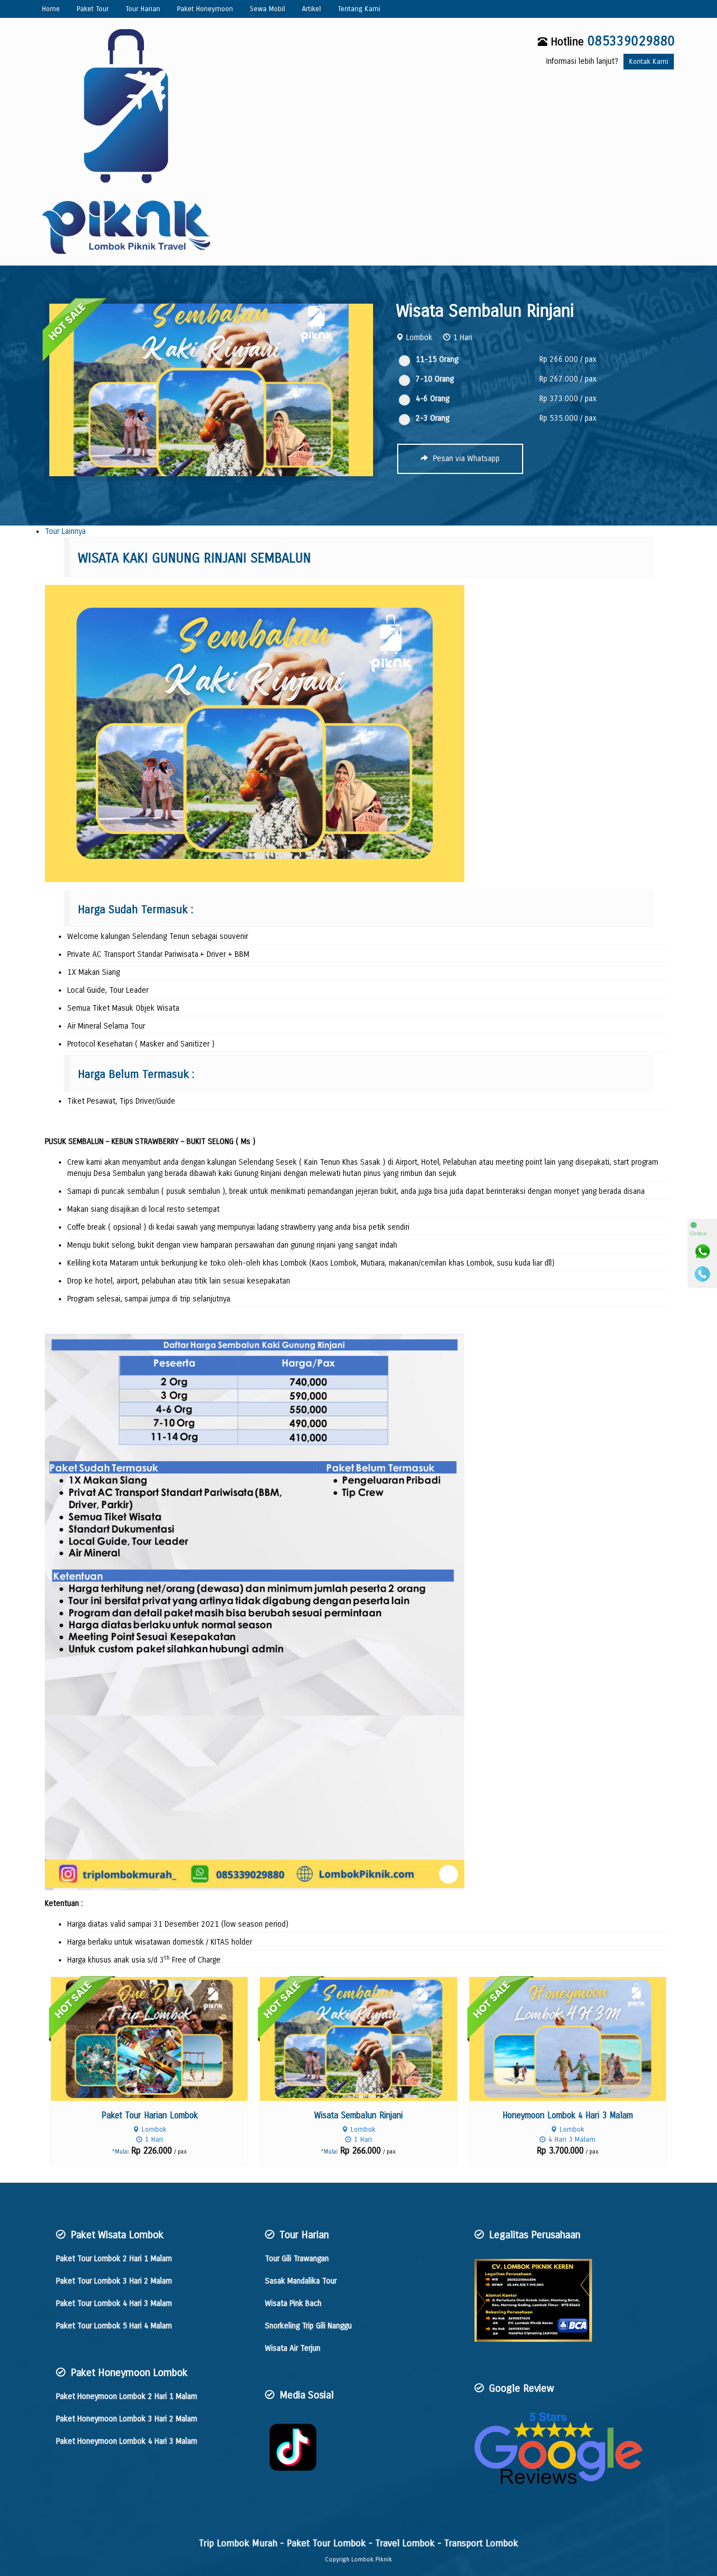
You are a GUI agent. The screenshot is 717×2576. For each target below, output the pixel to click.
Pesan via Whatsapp (465, 459)
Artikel (311, 9)
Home (51, 9)
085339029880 (631, 41)
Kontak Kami (649, 61)
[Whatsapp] (702, 1252)
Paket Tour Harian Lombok (150, 2115)
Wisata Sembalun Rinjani (485, 311)
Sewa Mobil (267, 9)
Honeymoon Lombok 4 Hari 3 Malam (568, 2115)
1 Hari (463, 338)
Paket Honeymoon (205, 9)
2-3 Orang (432, 418)
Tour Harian (143, 9)
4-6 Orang (432, 399)
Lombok (419, 338)
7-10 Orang (435, 379)
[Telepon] (702, 1274)
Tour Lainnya (65, 531)
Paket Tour (93, 9)
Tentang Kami (359, 9)
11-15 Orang (437, 359)
